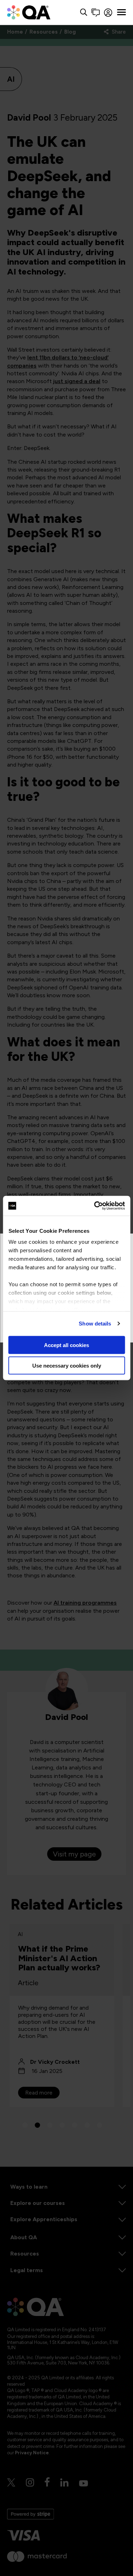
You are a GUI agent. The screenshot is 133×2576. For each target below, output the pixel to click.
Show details (95, 1324)
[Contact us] (96, 13)
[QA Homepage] (29, 12)
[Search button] (84, 13)
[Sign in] (108, 13)
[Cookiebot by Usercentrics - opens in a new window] (95, 1206)
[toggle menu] (121, 12)
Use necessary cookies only (67, 1366)
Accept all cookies (66, 1345)
